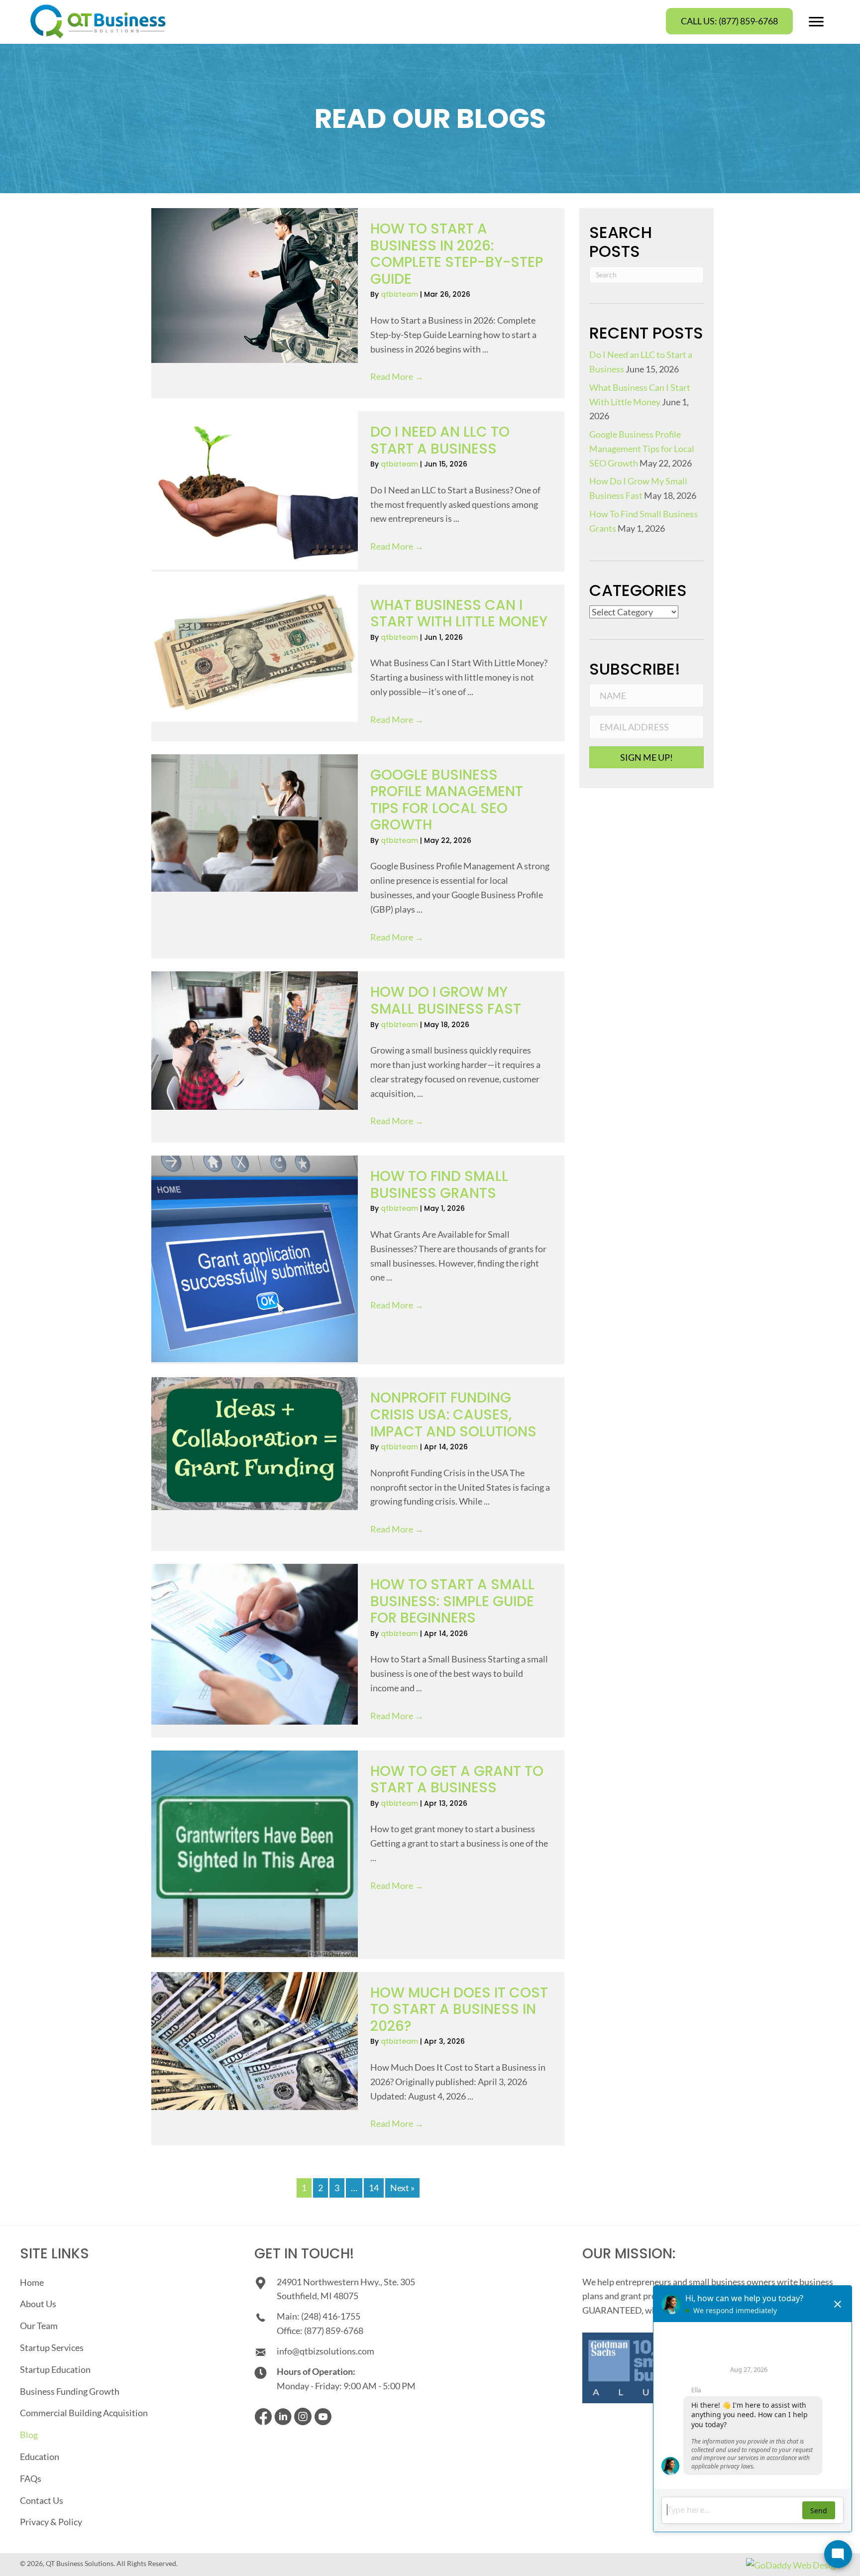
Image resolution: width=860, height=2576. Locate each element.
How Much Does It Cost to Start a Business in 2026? (459, 2009)
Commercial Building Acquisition (84, 2413)
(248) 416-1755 (331, 2316)
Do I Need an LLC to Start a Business (440, 440)
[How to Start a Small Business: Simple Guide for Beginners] (255, 1644)
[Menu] (816, 22)
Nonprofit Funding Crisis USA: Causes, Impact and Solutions (453, 1414)
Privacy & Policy (51, 2522)
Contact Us (42, 2500)
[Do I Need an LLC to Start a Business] (255, 490)
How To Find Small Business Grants (439, 1185)
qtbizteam (400, 294)
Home (32, 2282)
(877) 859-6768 (334, 2331)
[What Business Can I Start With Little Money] (255, 653)
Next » (402, 2188)
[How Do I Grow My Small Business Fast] (255, 1040)
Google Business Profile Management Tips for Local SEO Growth (447, 800)
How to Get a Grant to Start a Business (457, 1780)
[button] (729, 21)
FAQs (31, 2478)
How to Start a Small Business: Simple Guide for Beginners (452, 1601)
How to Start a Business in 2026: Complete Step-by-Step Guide (457, 254)
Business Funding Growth (70, 2391)
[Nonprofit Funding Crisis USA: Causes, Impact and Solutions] (255, 1444)
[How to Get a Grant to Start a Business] (255, 1854)
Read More (397, 376)
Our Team (39, 2326)
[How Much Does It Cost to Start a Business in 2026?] (255, 2041)
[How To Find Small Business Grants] (255, 1259)
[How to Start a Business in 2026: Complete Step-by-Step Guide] (255, 286)
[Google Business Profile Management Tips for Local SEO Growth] (255, 823)
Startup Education (55, 2369)
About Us (38, 2304)
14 (374, 2188)
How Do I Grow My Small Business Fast (446, 1000)
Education (40, 2457)
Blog (29, 2435)
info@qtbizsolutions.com (325, 2351)
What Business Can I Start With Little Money (459, 614)
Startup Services (52, 2347)
